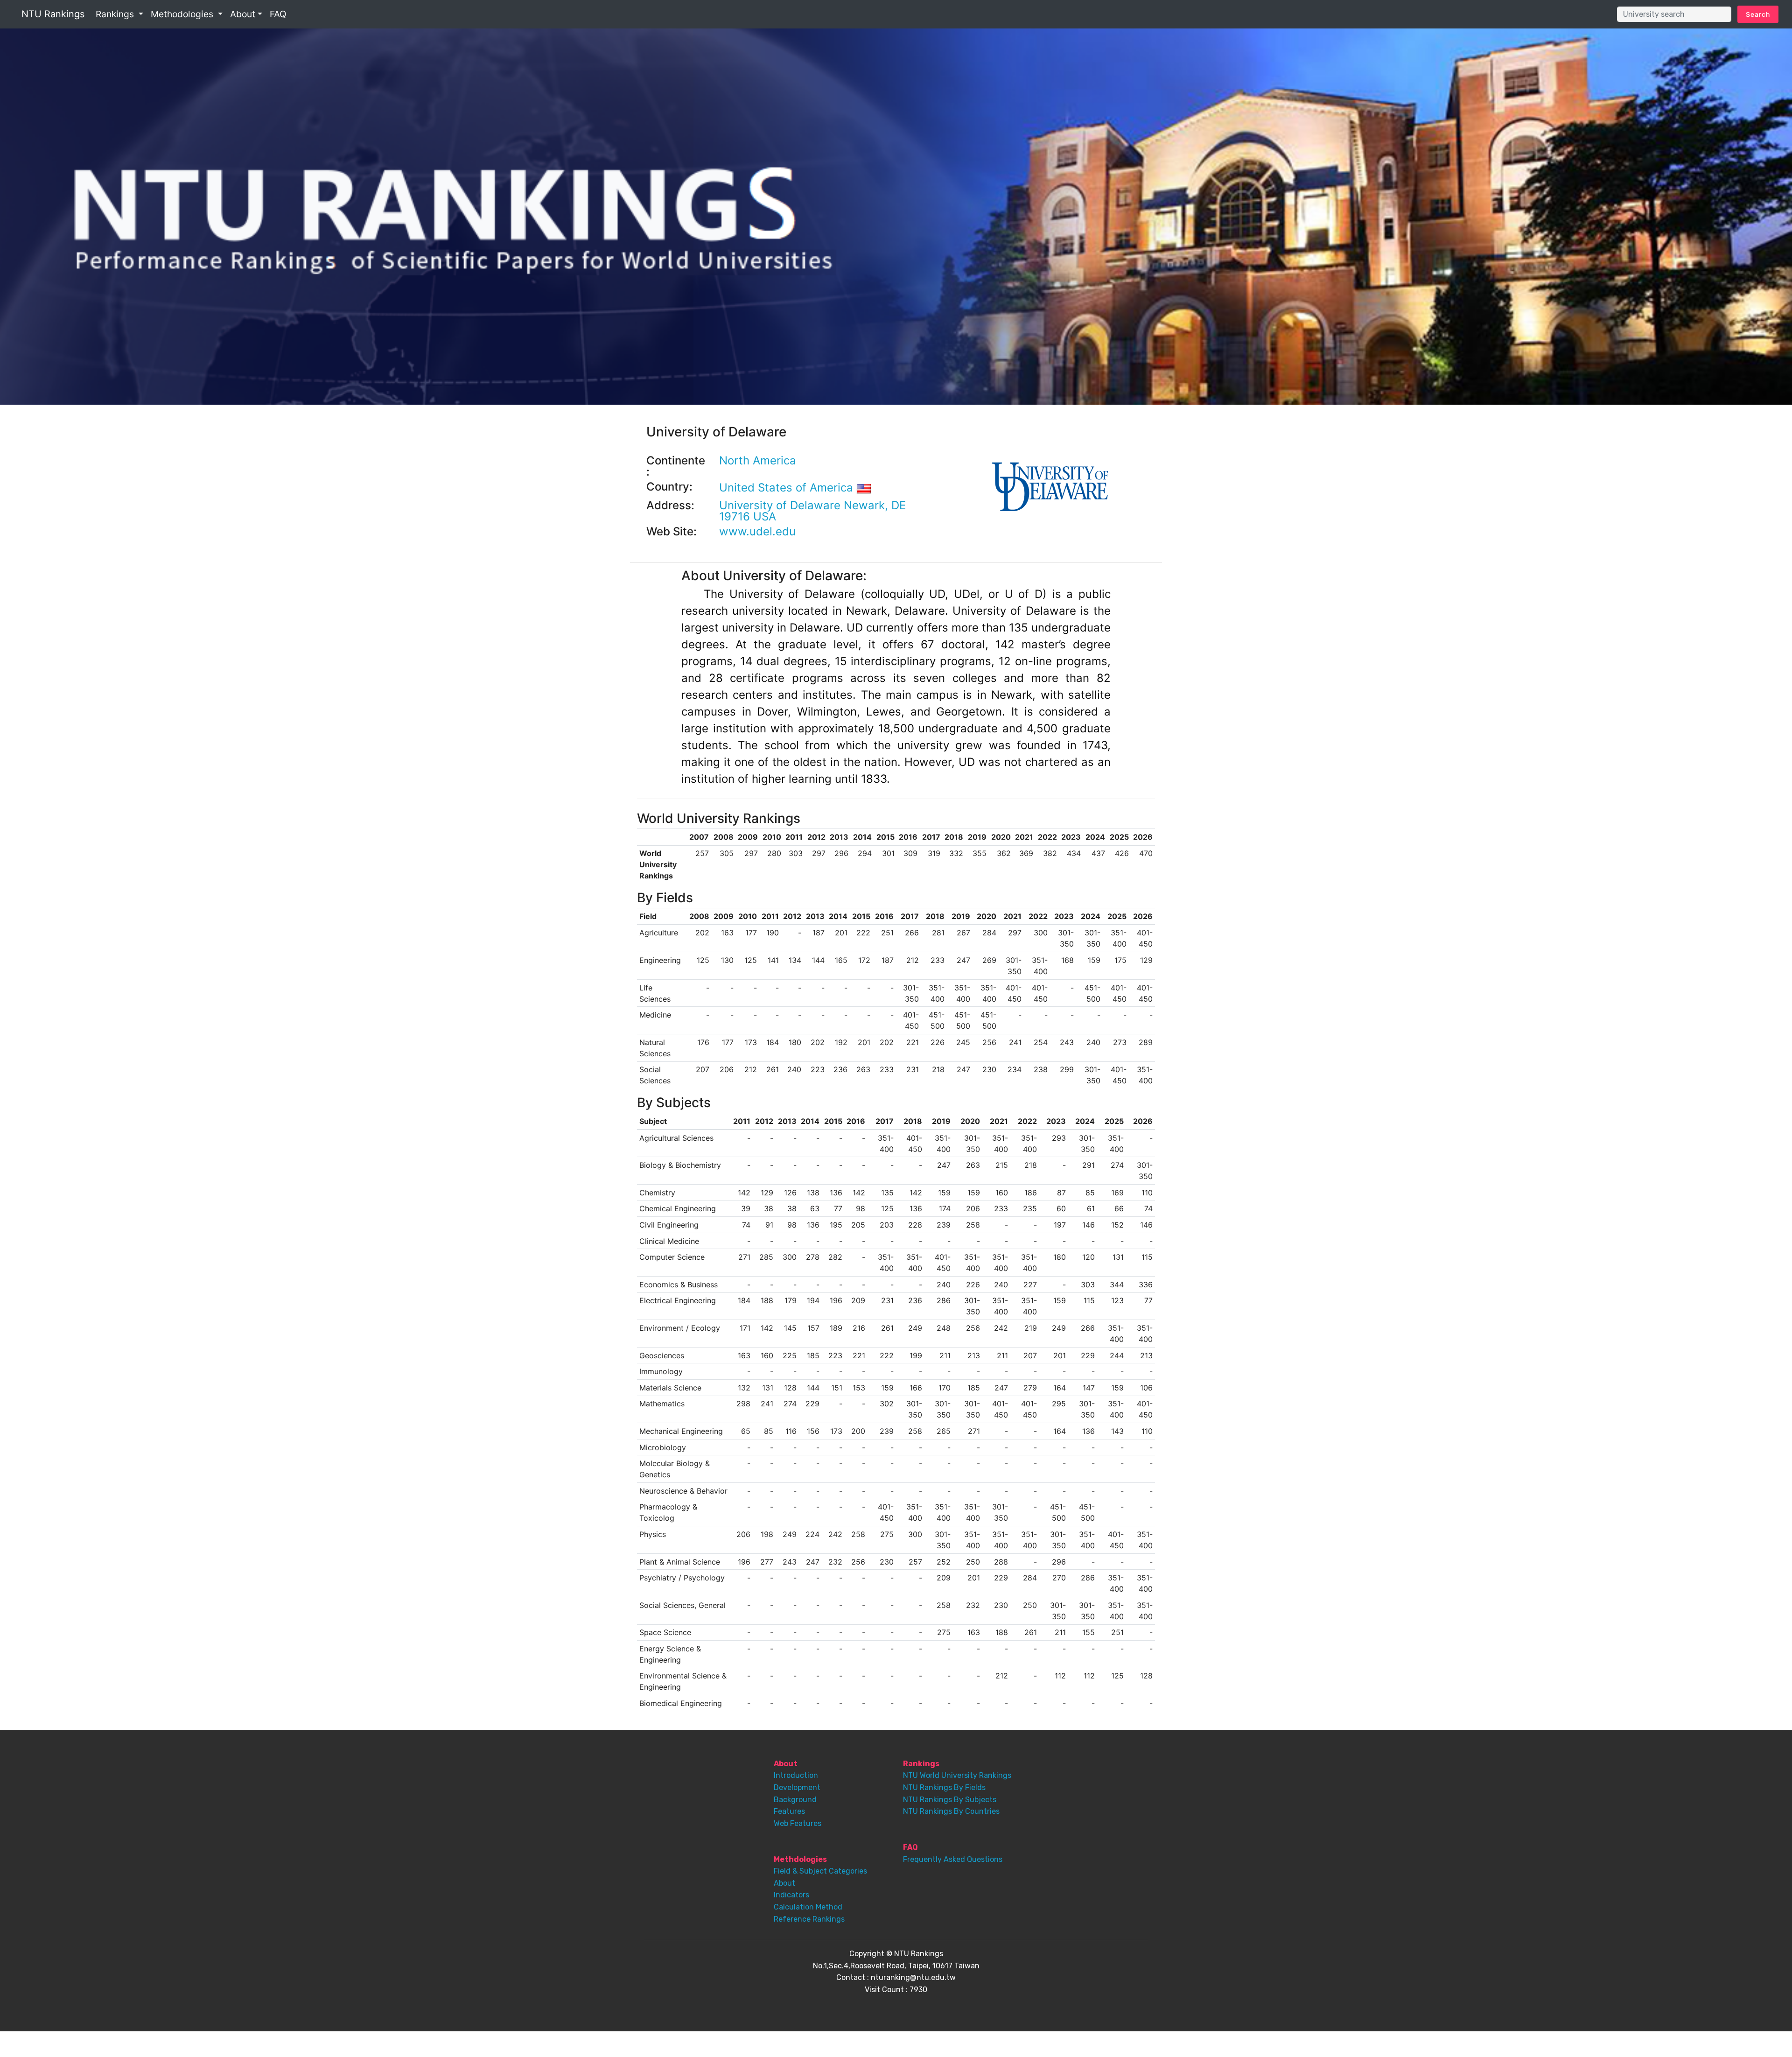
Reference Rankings (809, 1919)
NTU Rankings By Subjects (950, 1800)
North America (758, 460)
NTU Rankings (53, 14)
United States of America (788, 488)
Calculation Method (808, 1907)
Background (795, 1800)
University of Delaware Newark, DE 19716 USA (812, 511)
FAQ (278, 14)
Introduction (796, 1775)
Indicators (791, 1895)
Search (1758, 14)
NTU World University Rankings (957, 1775)
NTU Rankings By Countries (951, 1811)
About (784, 1883)
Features (789, 1811)
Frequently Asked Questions (953, 1859)
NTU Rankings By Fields (944, 1787)
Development (797, 1787)
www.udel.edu (757, 531)
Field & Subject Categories (820, 1871)
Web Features (798, 1823)
